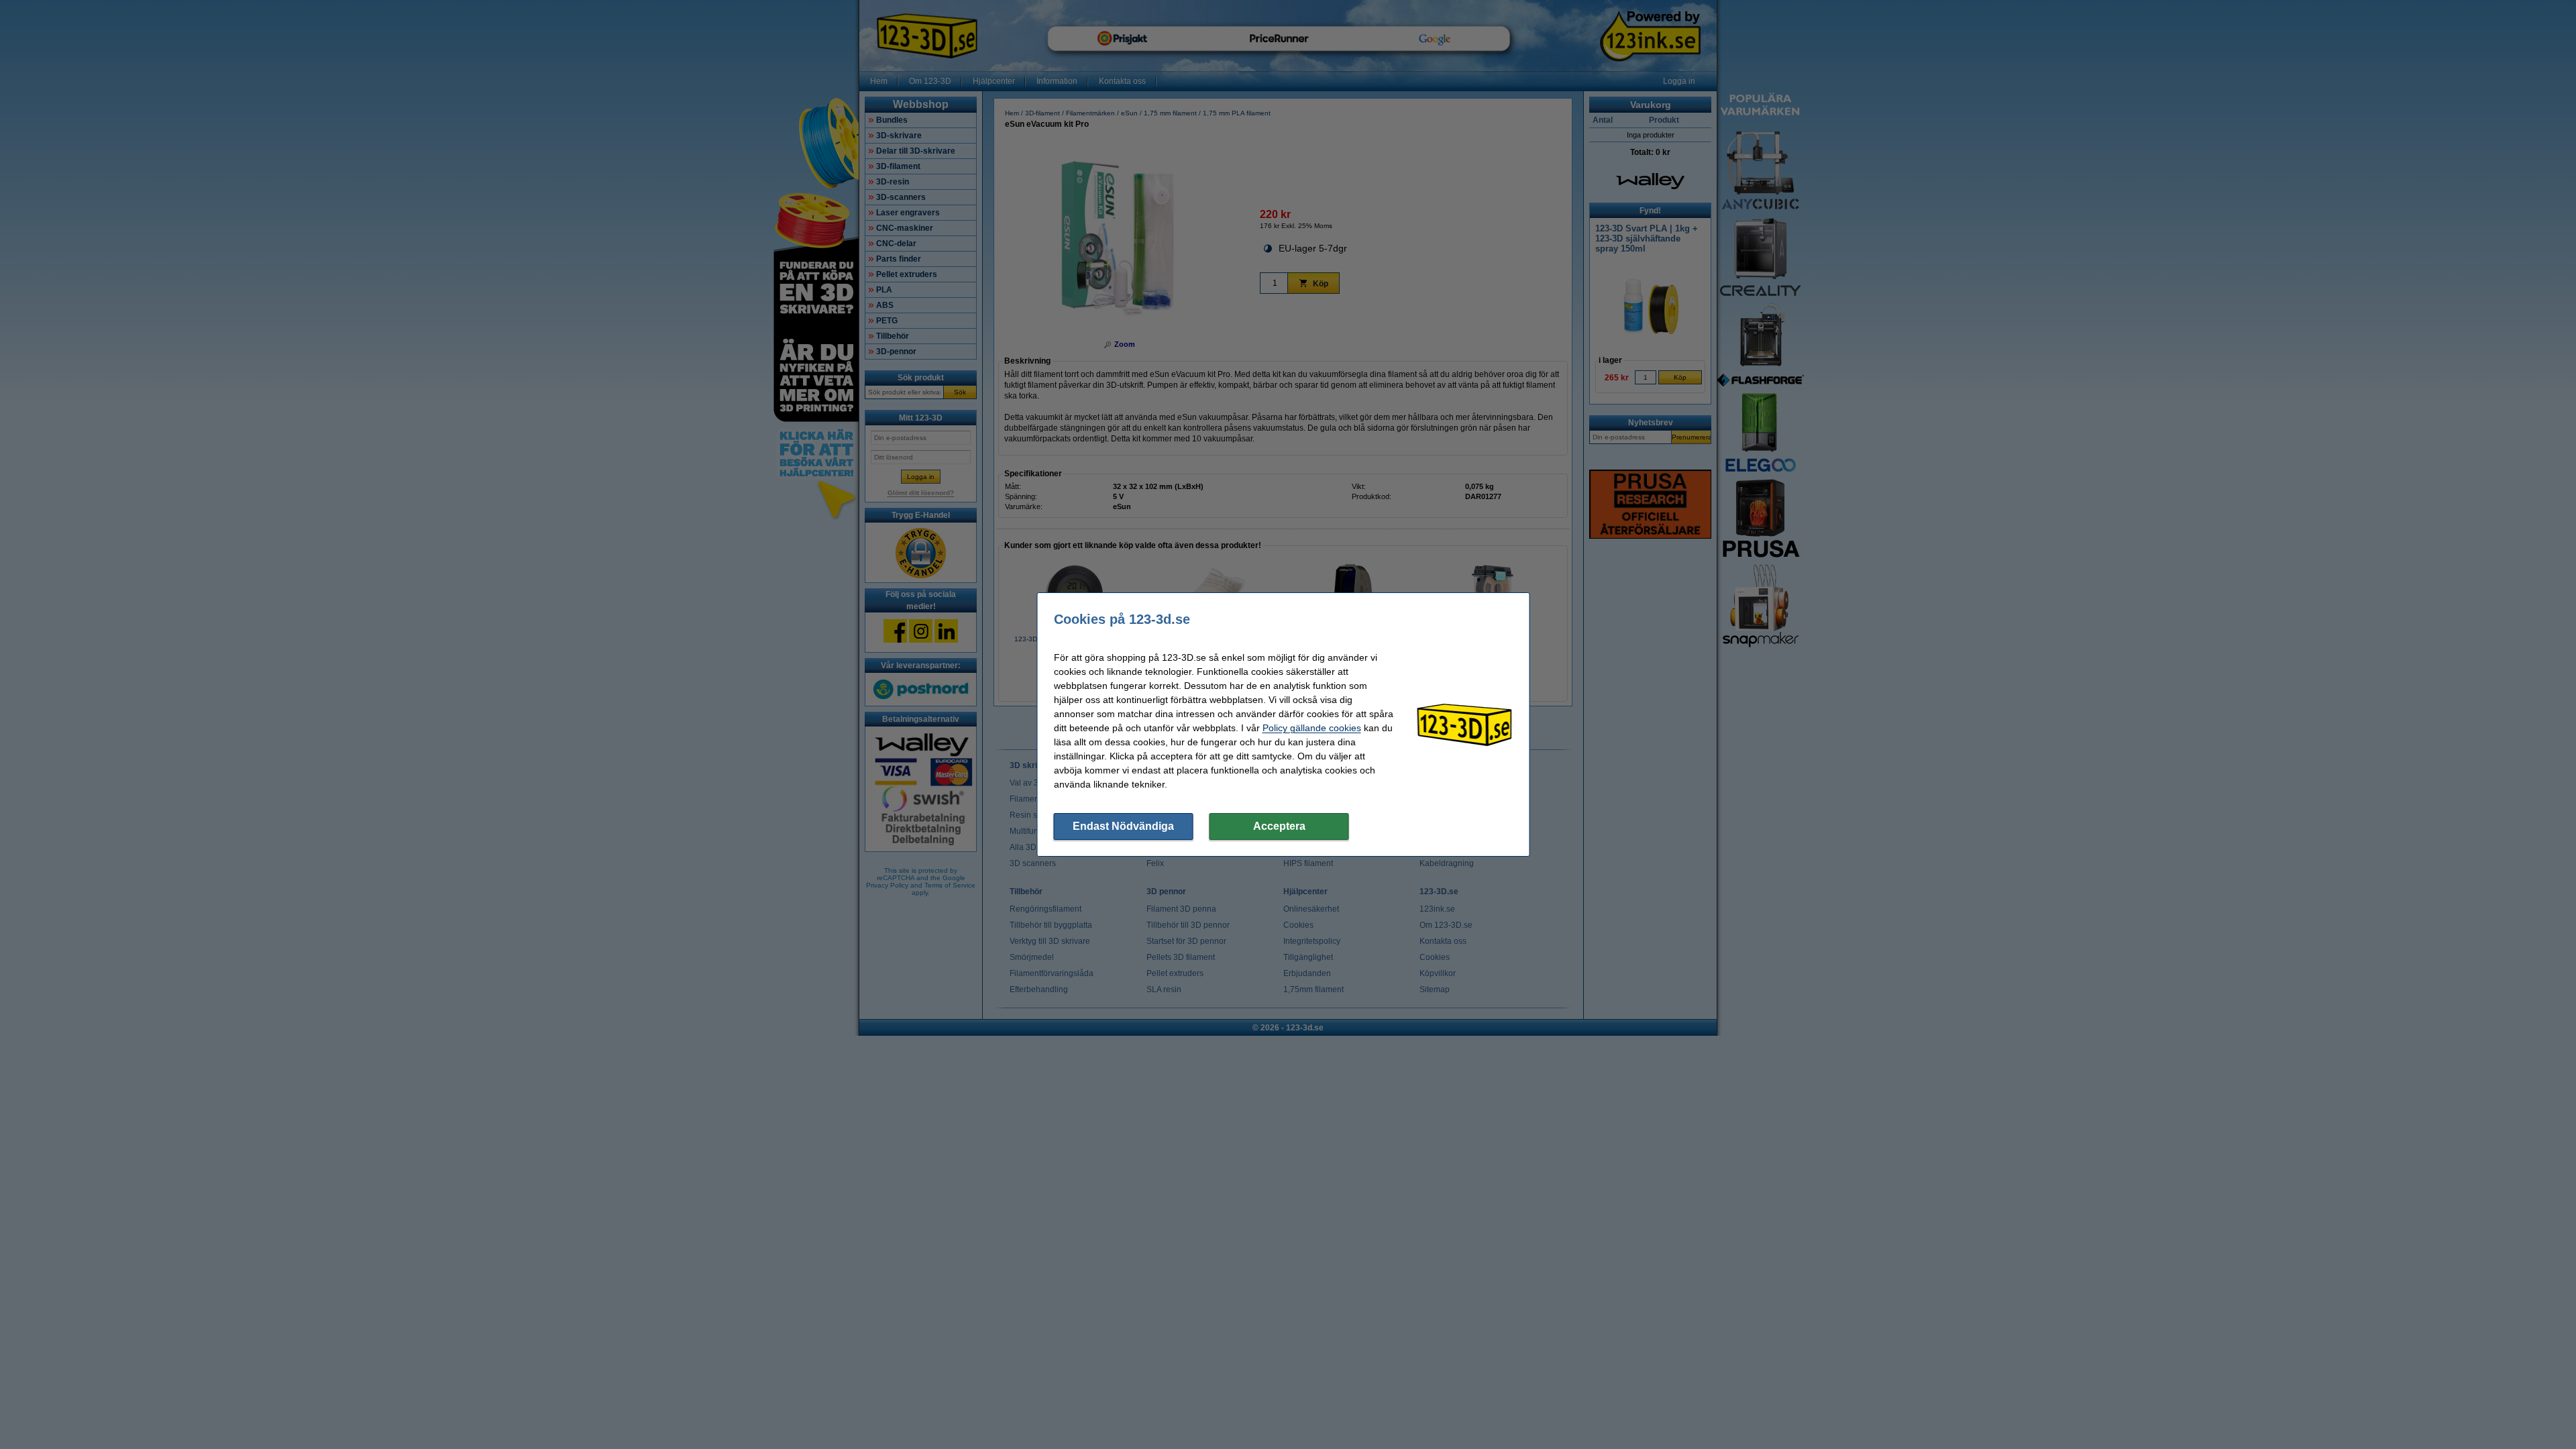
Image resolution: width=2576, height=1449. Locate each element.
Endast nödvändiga (1123, 826)
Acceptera (1279, 826)
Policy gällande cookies (1312, 728)
